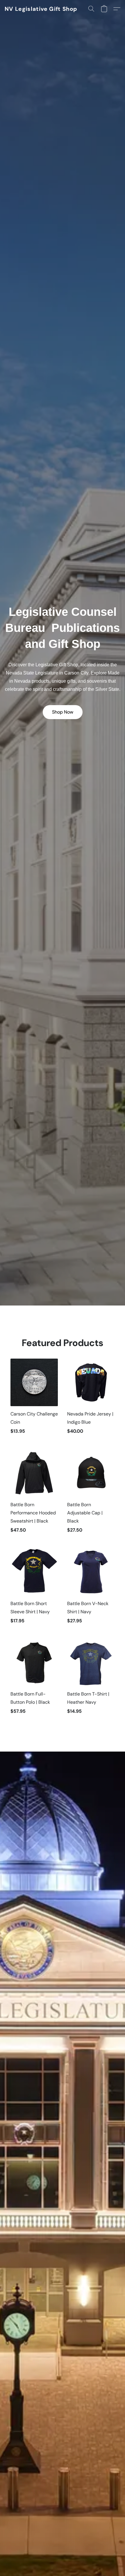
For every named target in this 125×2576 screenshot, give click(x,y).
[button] (41, 9)
